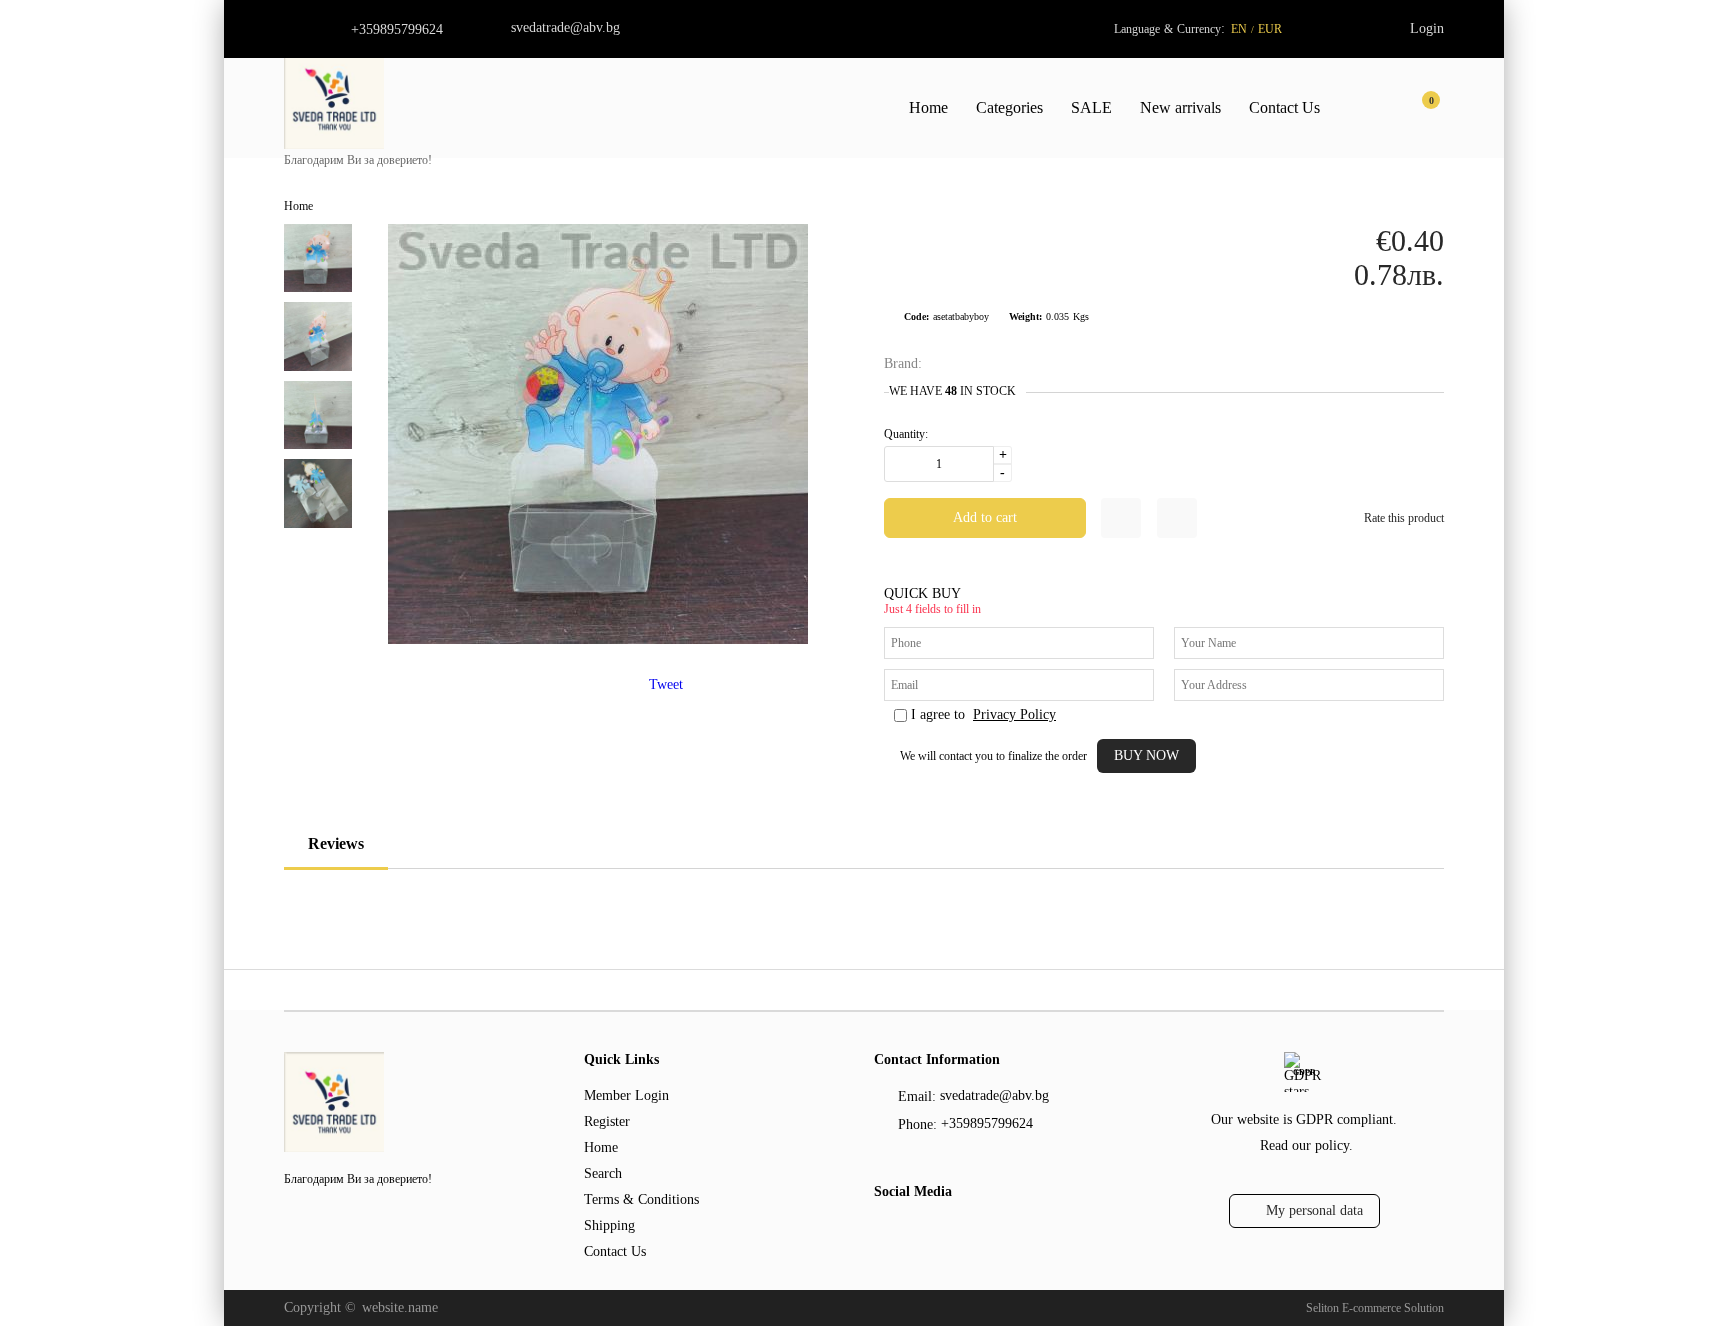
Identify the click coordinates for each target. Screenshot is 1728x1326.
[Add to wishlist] (1121, 518)
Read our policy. (1306, 1145)
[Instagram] (921, 1232)
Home (928, 107)
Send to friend (1177, 518)
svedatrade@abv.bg (565, 27)
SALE (1091, 107)
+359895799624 (397, 29)
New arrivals (1180, 107)
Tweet (666, 684)
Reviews (336, 843)
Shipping (609, 1225)
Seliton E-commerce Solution (1375, 1308)
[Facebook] (885, 1232)
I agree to (983, 714)
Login (1427, 28)
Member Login (626, 1095)
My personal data (1314, 1210)
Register (607, 1121)
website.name (400, 1307)
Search (603, 1173)
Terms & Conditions (641, 1199)
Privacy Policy (1014, 714)
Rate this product (1404, 518)
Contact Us (1284, 107)
